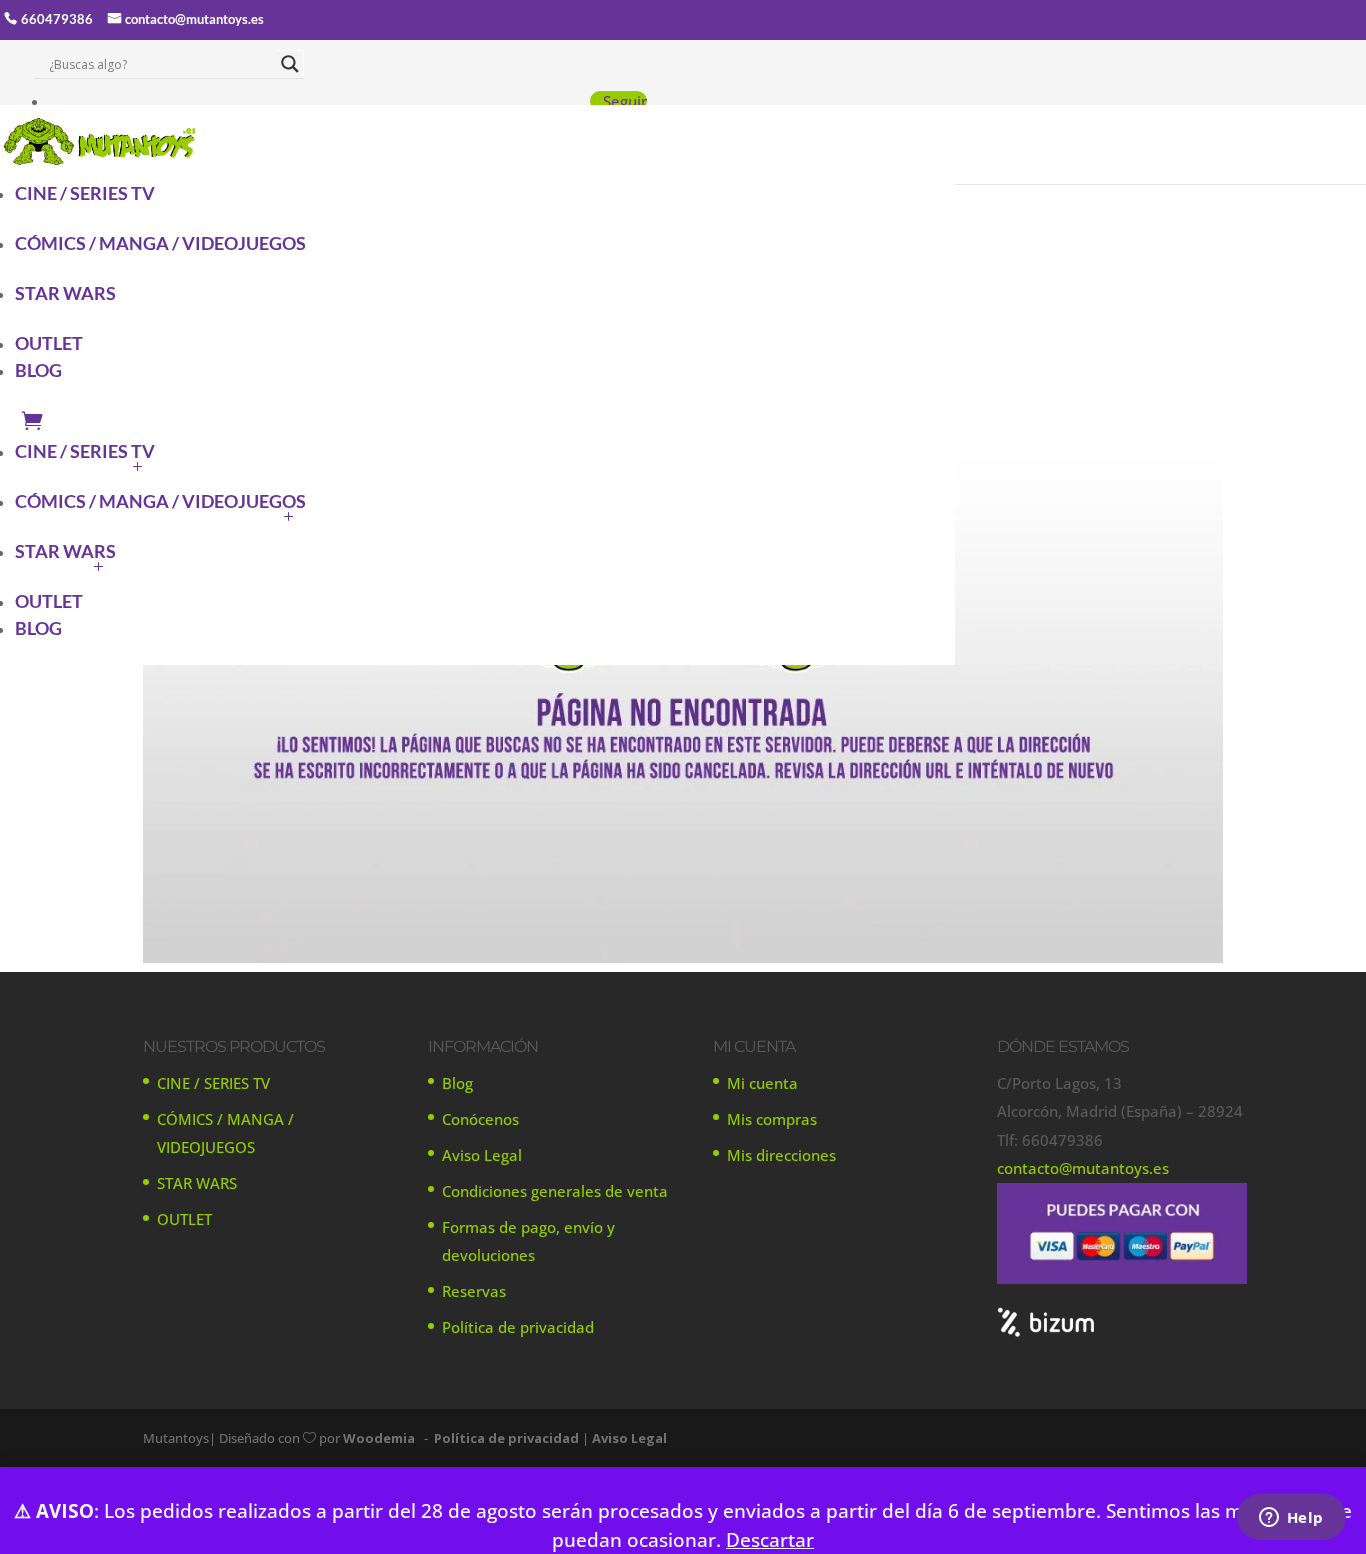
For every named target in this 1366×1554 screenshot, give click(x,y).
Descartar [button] (770, 1539)
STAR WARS (65, 293)
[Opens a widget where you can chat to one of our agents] (1291, 1519)
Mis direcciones (781, 1155)
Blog (457, 1083)
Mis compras (772, 1119)
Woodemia (379, 1438)
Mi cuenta (762, 1083)
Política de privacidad (518, 1327)
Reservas (474, 1291)
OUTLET (49, 343)
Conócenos (480, 1119)
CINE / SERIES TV (85, 193)
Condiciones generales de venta (555, 1191)
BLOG (38, 370)
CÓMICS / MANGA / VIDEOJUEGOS (160, 243)
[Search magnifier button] (290, 64)
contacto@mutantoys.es (194, 19)
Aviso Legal (482, 1155)
